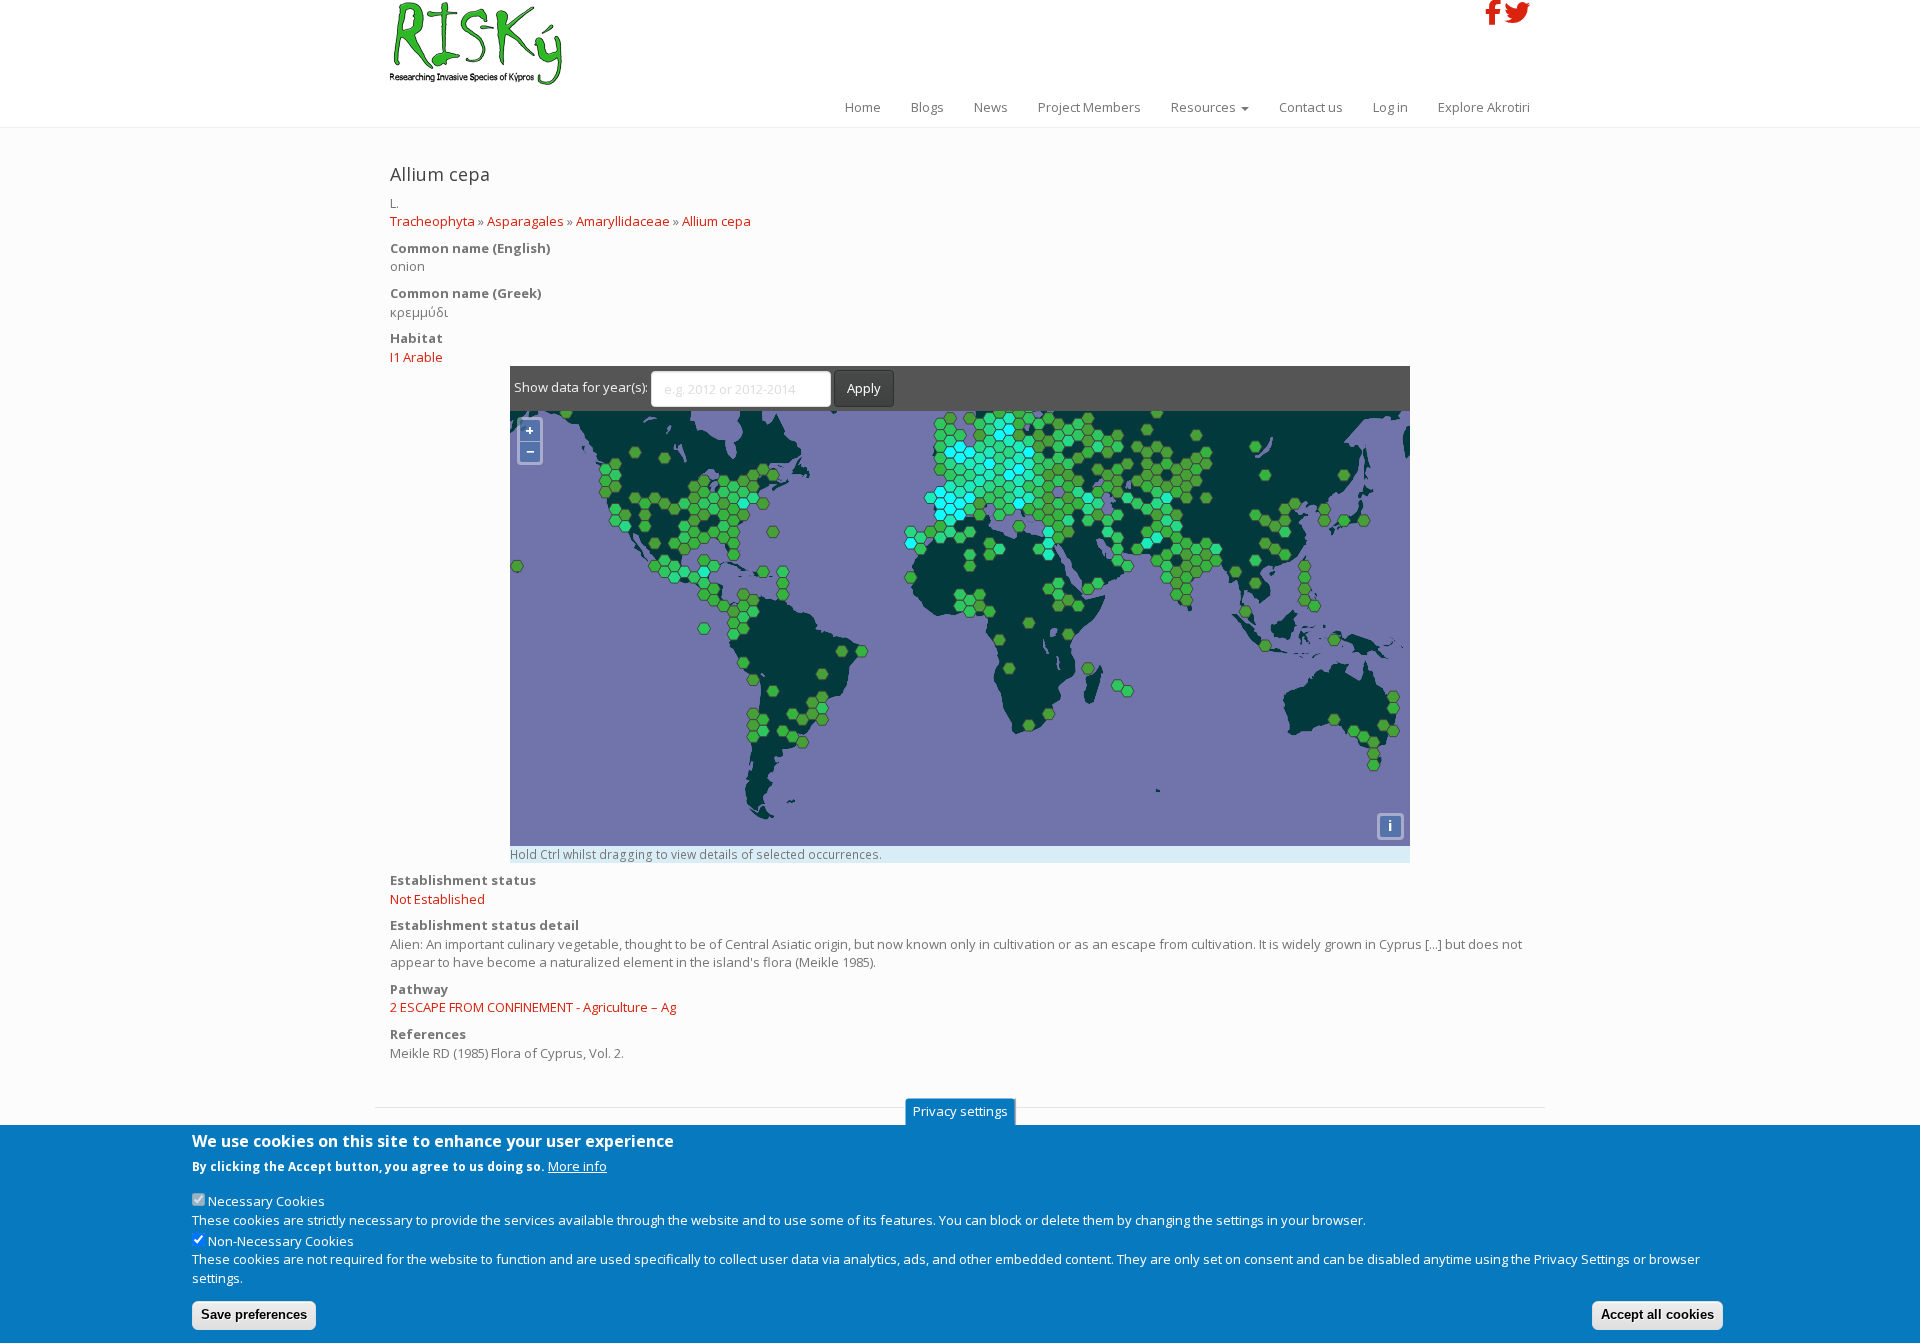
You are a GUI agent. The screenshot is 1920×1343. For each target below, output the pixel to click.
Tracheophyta (432, 221)
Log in (1390, 107)
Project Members (1089, 107)
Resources (1205, 107)
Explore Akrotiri (1484, 107)
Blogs (927, 107)
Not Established (437, 899)
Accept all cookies (1657, 1314)
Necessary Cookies (266, 1202)
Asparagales (525, 221)
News (991, 107)
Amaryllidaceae (623, 221)
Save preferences (254, 1314)
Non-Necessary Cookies (281, 1242)
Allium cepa (716, 221)
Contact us (1311, 107)
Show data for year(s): (581, 387)
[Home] (483, 43)
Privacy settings (960, 1112)
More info (577, 1167)
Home (863, 107)
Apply (864, 388)
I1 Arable (416, 357)
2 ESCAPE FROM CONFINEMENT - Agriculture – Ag (533, 1007)
